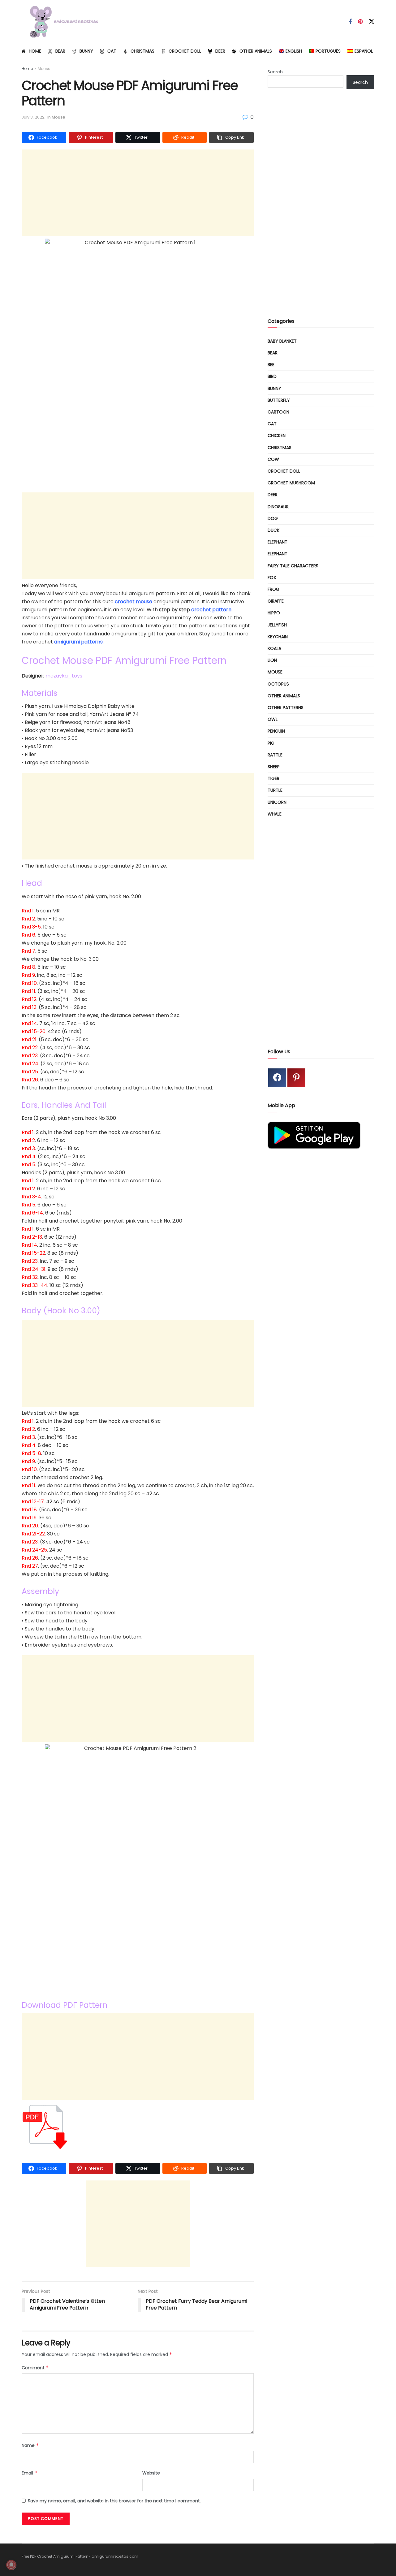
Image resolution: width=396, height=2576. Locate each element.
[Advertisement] (138, 193)
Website (151, 2473)
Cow (273, 459)
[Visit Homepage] (61, 22)
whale (275, 814)
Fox (272, 578)
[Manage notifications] (11, 2565)
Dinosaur (278, 507)
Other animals (256, 51)
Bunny (86, 51)
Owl (273, 719)
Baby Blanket (282, 341)
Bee (271, 365)
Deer (220, 51)
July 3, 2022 (33, 117)
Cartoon (278, 412)
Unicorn (277, 802)
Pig (271, 743)
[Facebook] (277, 1078)
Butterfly (279, 400)
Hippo (274, 613)
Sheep (274, 767)
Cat (112, 51)
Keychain (278, 637)
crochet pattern (211, 610)
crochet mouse (133, 602)
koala (274, 648)
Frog (273, 589)
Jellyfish (277, 625)
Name (30, 2445)
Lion (272, 660)
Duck (273, 530)
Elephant (278, 542)
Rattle (275, 755)
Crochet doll (185, 51)
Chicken (277, 435)
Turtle (275, 790)
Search (275, 72)
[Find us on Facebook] (350, 22)
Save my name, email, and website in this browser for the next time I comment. (114, 2501)
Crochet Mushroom (291, 483)
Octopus (278, 684)
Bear (60, 51)
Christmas (142, 51)
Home (35, 51)
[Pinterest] (296, 1078)
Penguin (276, 731)
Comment (35, 2368)
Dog (273, 518)
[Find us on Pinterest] (360, 22)
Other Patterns (286, 708)
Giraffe (276, 601)
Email (30, 2473)
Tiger (273, 778)
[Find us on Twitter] (372, 22)
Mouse (44, 69)
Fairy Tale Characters (293, 566)
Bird (272, 376)
